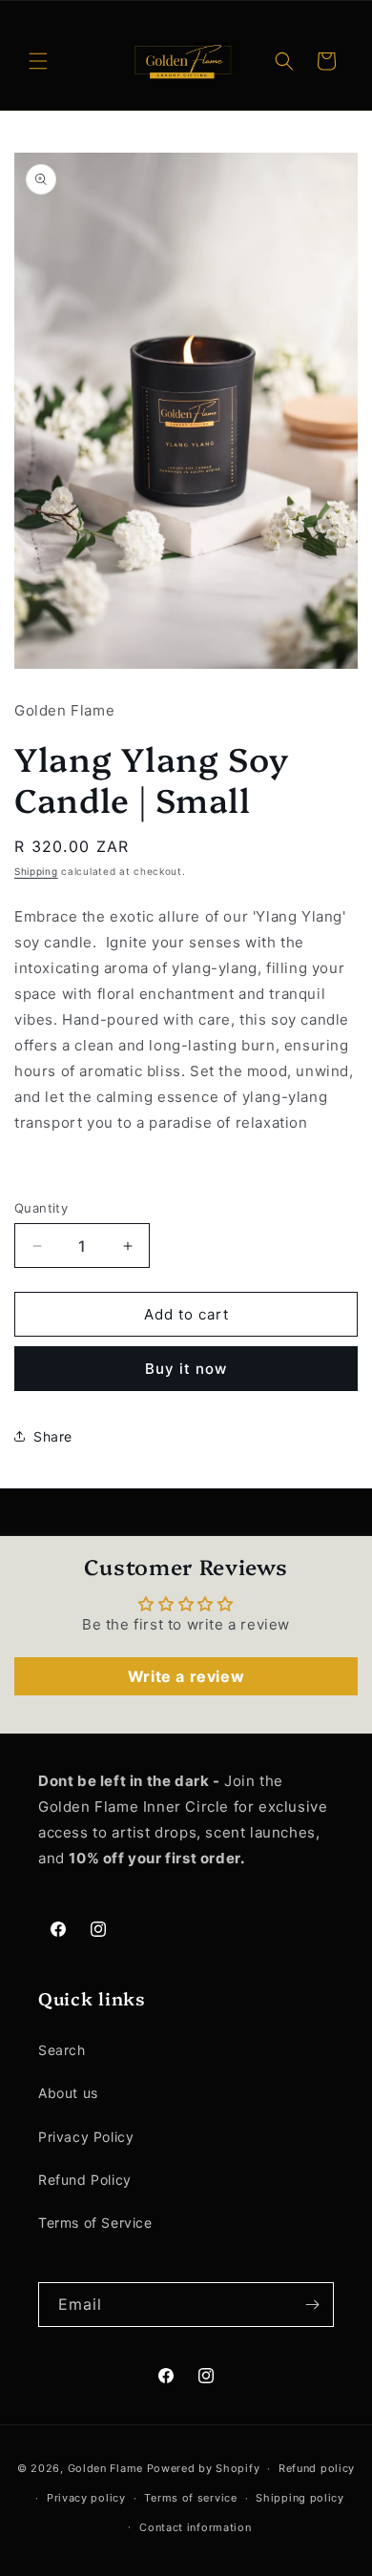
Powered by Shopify (204, 2468)
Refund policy (317, 2468)
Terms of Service (95, 2223)
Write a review (186, 1676)
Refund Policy (85, 2180)
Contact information (195, 2527)
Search (62, 2050)
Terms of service (190, 2498)
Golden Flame (105, 2468)
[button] (38, 61)
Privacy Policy (86, 2137)
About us (68, 2093)
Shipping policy (300, 2498)
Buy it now (186, 1369)
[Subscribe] (312, 2305)
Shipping (36, 871)
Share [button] (53, 1436)
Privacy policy (86, 2498)
